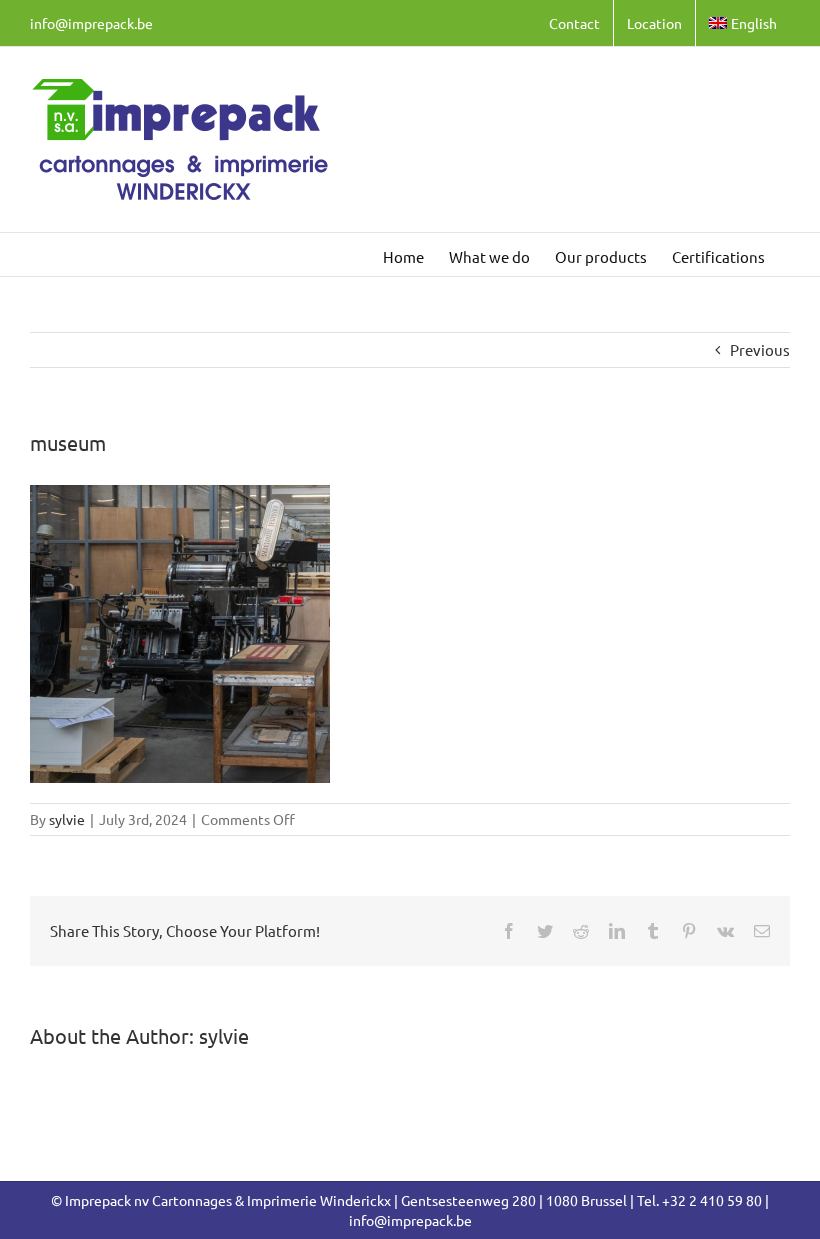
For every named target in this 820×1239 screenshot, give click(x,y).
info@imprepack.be (91, 23)
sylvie (67, 819)
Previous (760, 349)
